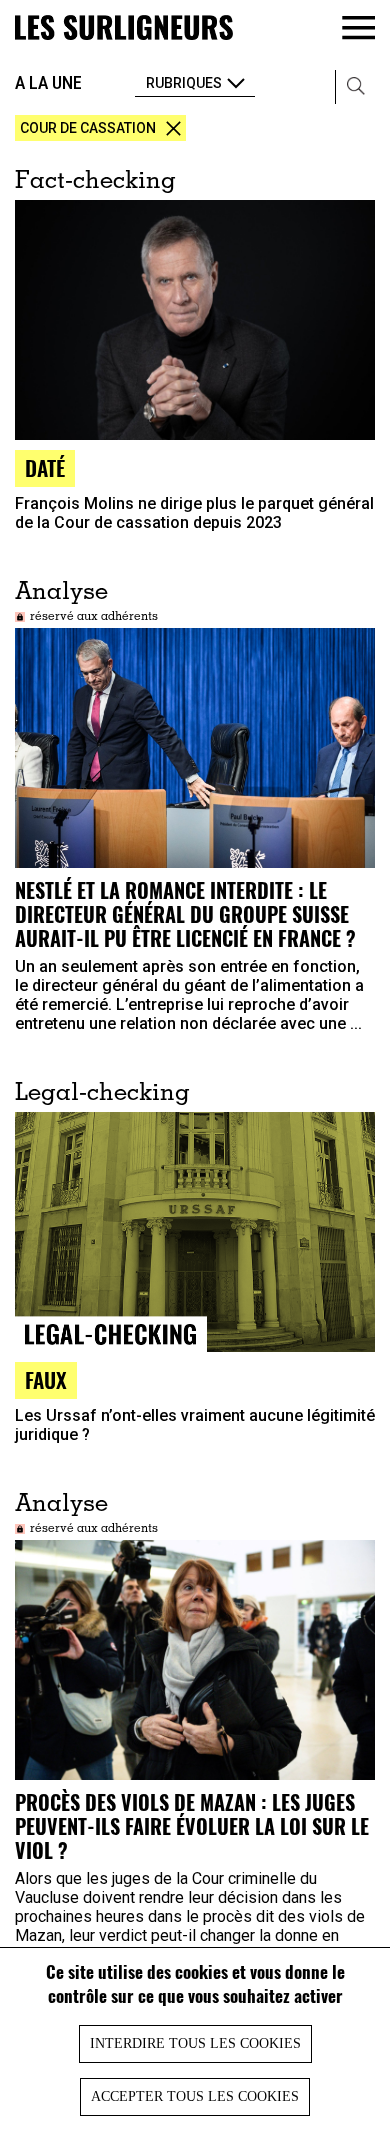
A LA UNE (48, 82)
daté (45, 467)
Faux (46, 1379)
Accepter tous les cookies (195, 2096)
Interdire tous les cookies (195, 2043)
